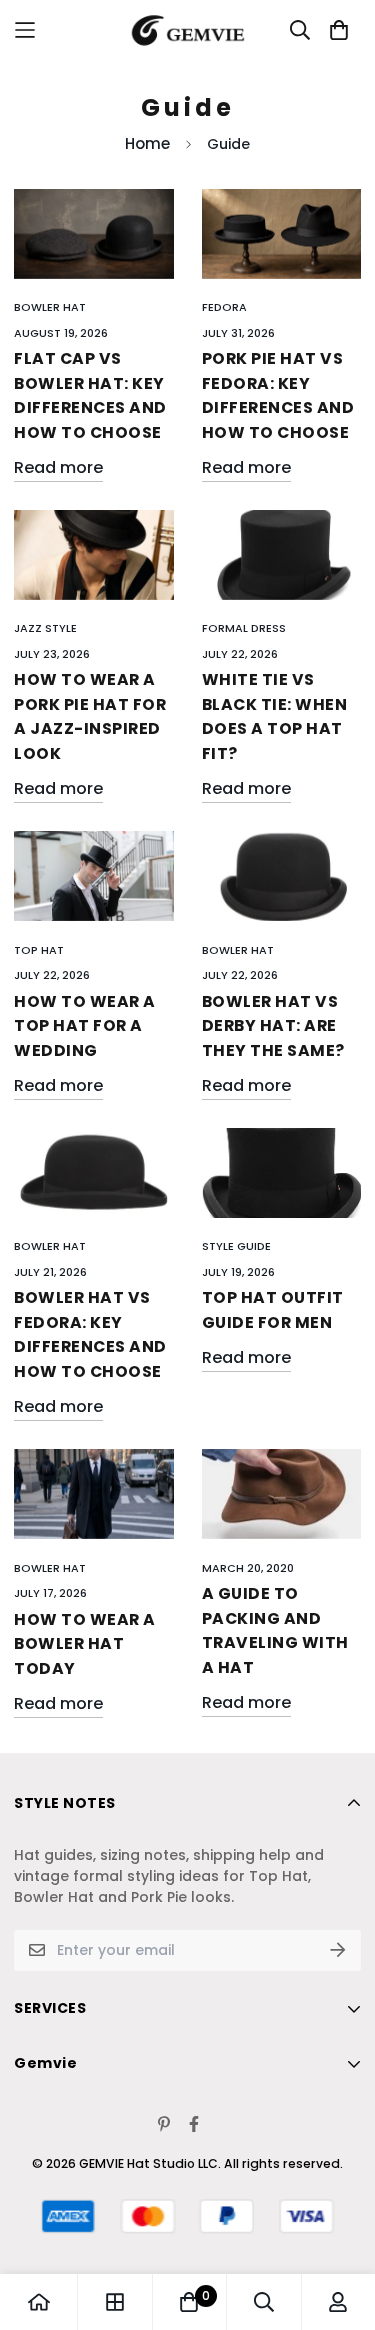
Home (147, 143)
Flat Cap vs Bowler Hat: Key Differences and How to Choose (90, 395)
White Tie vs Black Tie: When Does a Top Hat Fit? (275, 716)
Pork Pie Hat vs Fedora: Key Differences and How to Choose (278, 395)
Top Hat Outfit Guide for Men (273, 1310)
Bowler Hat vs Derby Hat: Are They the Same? (273, 1026)
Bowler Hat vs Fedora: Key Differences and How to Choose (90, 1334)
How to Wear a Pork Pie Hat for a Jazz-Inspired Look (90, 716)
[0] (189, 2302)
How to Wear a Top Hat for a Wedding (85, 1026)
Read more (58, 467)
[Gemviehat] (187, 30)
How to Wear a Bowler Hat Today (85, 1644)
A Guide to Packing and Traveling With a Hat (275, 1630)
